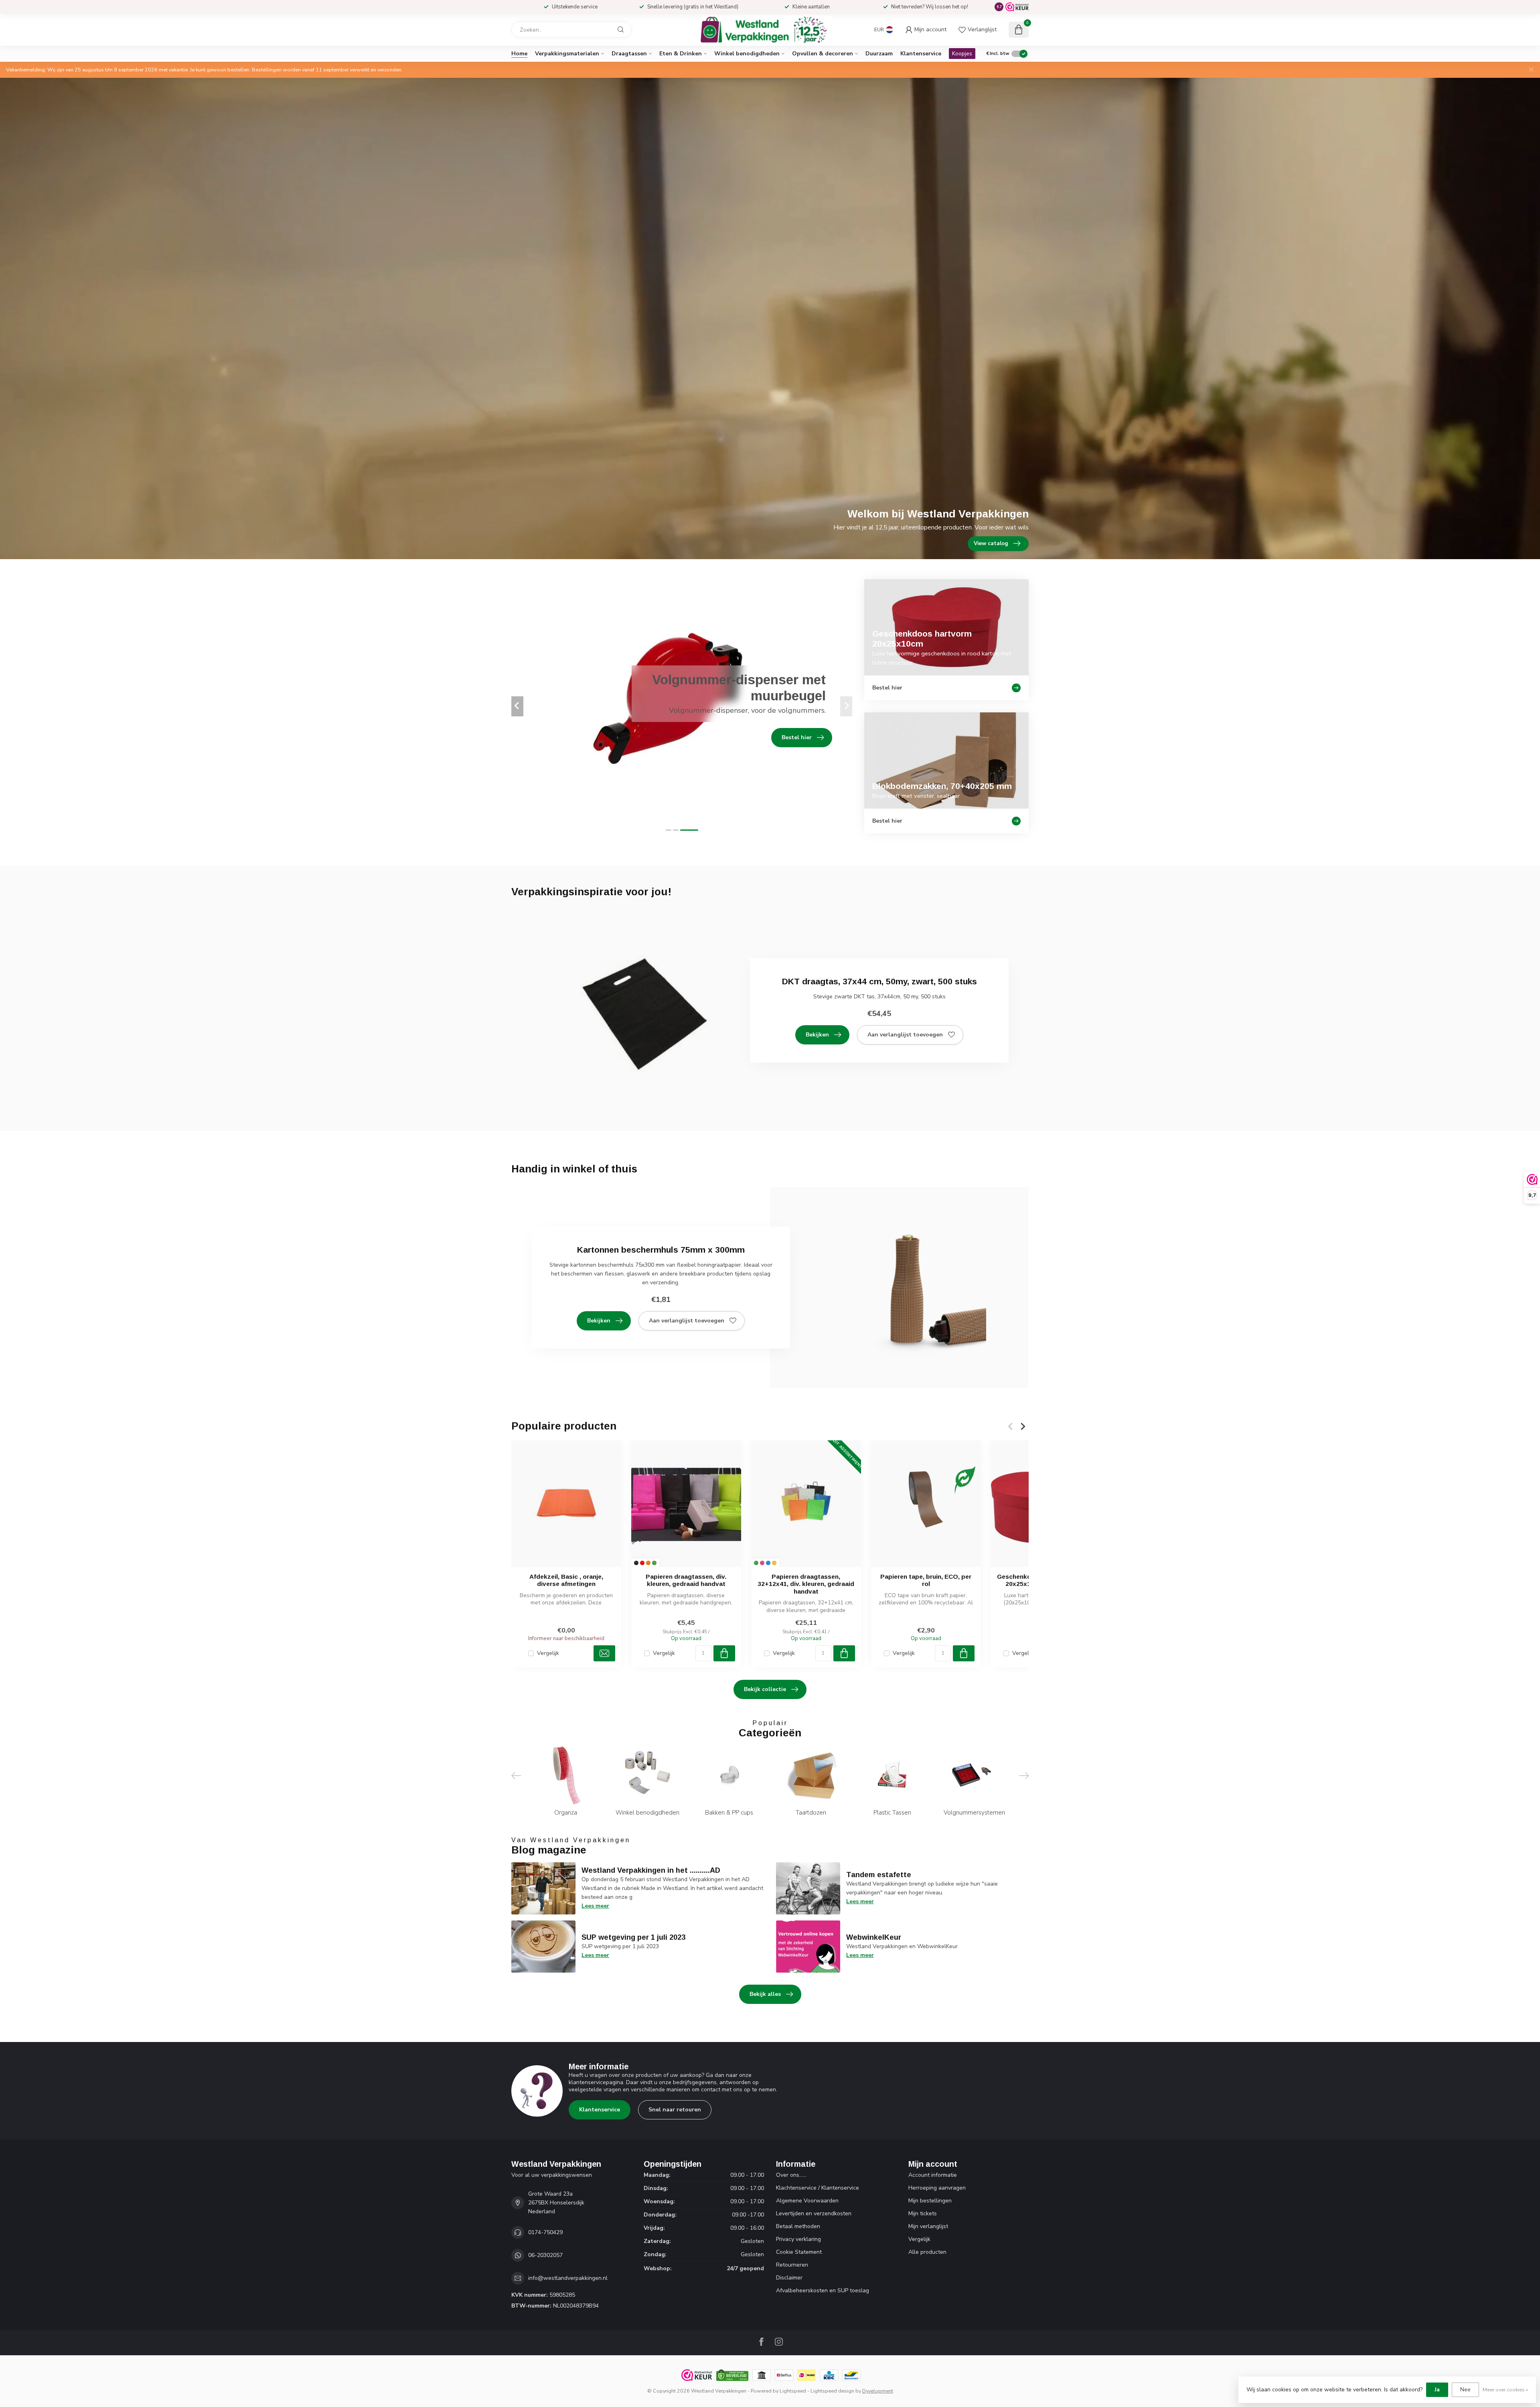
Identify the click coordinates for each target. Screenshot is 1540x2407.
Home (519, 54)
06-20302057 (545, 2255)
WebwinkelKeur (874, 1937)
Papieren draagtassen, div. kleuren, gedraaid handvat (686, 1580)
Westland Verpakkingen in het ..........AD (651, 1870)
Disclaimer (789, 2278)
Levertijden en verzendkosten (814, 2213)
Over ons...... (791, 2175)
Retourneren (792, 2265)
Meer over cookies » (1505, 2390)
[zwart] (636, 1563)
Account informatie (933, 2175)
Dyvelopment (878, 2391)
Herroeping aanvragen (937, 2188)
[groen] (654, 1563)
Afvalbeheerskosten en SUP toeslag (823, 2290)
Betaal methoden (798, 2226)
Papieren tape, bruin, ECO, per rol (926, 1580)
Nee (1465, 2390)
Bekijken (817, 1035)
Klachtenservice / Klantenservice (818, 2188)
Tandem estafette (879, 1875)
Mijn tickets (923, 2213)
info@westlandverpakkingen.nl (568, 2278)
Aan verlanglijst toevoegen (905, 1035)
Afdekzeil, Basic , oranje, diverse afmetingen (566, 1580)
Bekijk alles (765, 1994)
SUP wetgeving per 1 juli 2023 (633, 1937)
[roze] (762, 1563)
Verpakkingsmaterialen (567, 54)
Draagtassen (629, 54)
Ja (1437, 2390)
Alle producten (927, 2252)
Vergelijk (548, 1654)
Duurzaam (879, 54)
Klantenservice (921, 54)
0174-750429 (545, 2232)
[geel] (774, 1563)
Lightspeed (793, 2391)
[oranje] (648, 1563)
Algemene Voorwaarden (807, 2201)
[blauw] (768, 1563)
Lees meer (595, 1906)
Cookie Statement (799, 2252)
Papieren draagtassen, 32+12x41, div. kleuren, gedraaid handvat (806, 1584)
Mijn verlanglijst (928, 2226)
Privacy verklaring (798, 2239)
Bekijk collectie (765, 1689)
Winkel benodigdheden (747, 54)
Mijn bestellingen (930, 2201)
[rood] (642, 1563)
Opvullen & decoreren (823, 54)
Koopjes (962, 54)
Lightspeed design (832, 2391)
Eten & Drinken (681, 54)
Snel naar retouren (675, 2110)
